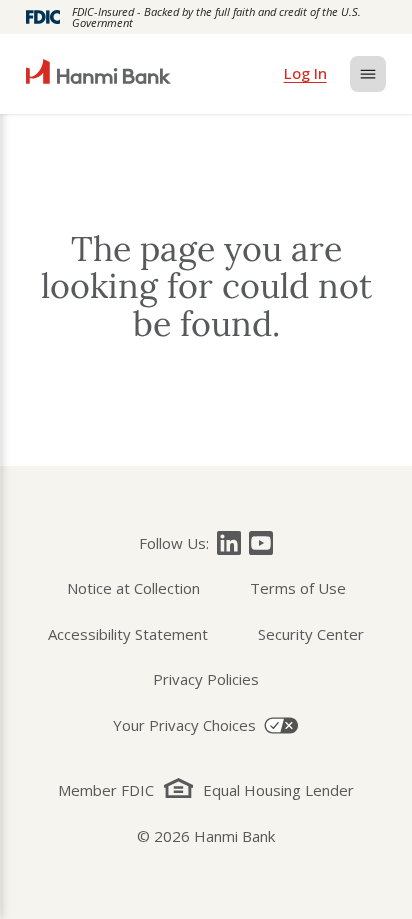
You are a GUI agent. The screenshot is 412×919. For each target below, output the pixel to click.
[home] (98, 74)
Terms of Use (298, 588)
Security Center (311, 634)
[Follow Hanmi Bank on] (229, 543)
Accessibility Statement (128, 634)
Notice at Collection (133, 588)
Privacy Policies (206, 679)
